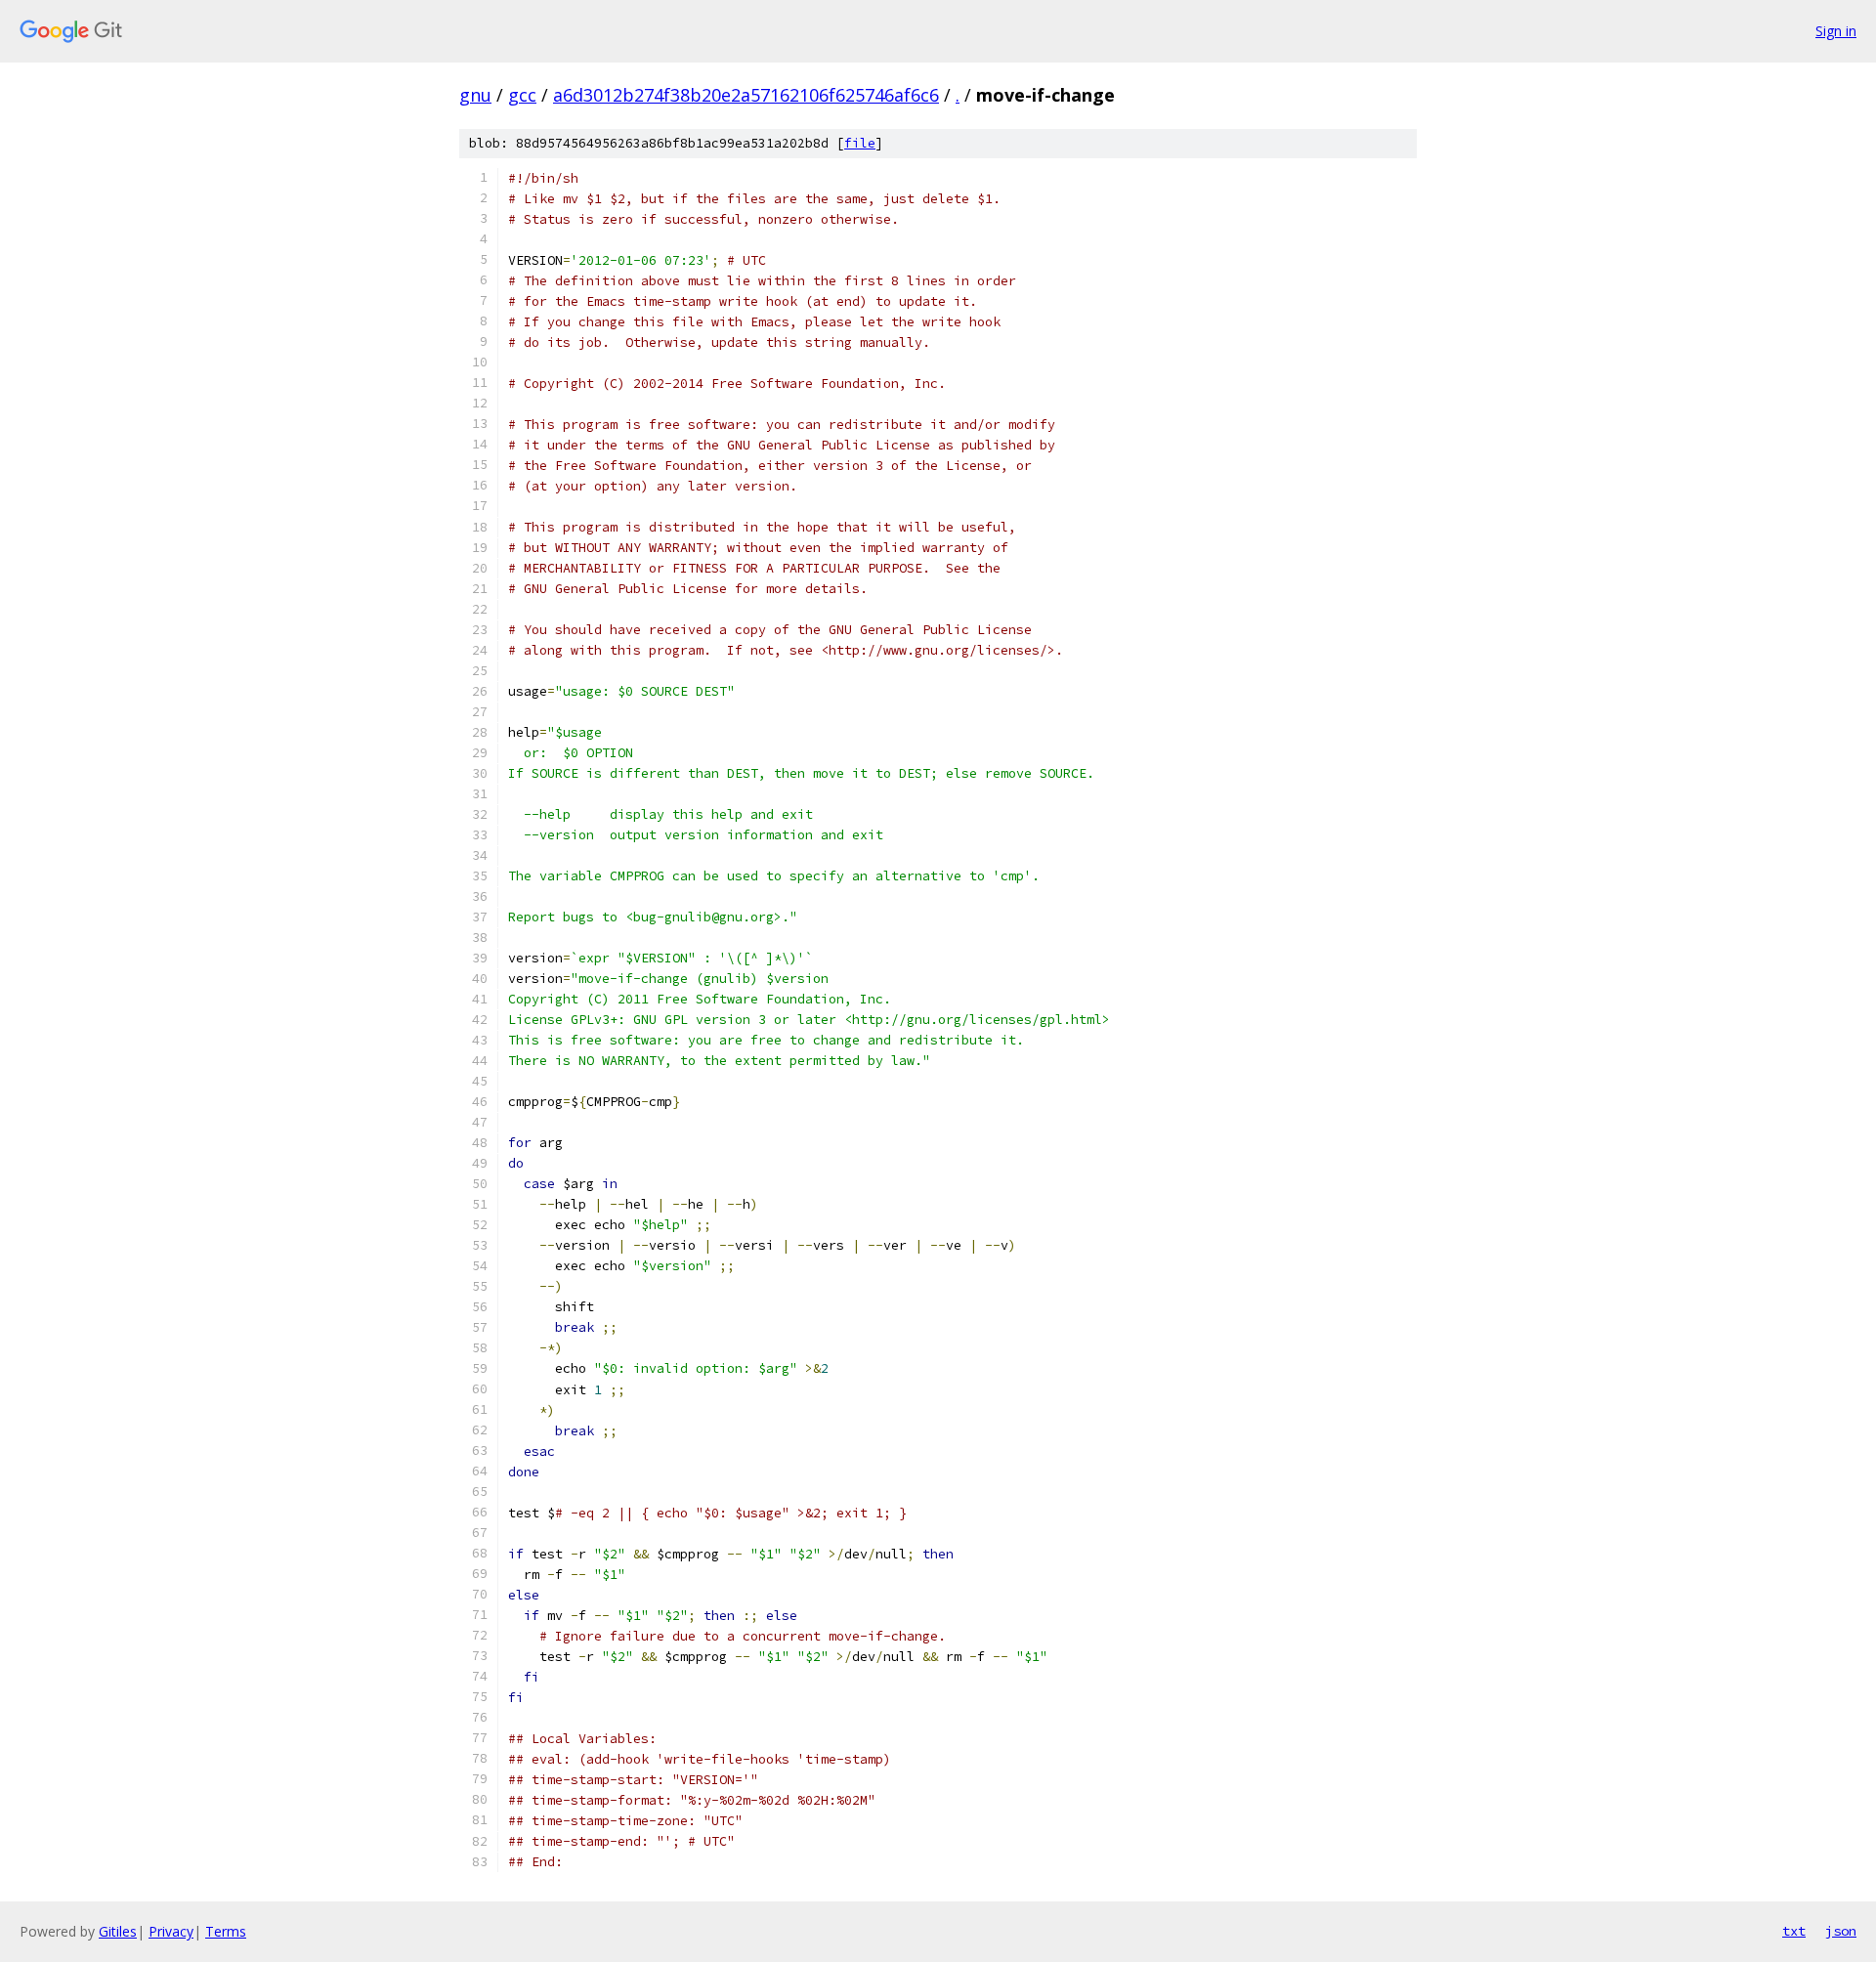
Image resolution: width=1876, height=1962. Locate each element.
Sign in (1836, 31)
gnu (475, 95)
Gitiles (118, 1931)
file (860, 143)
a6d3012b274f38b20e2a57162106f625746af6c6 (746, 95)
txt (1794, 1931)
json (1841, 1931)
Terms (226, 1931)
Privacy (171, 1931)
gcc (522, 95)
